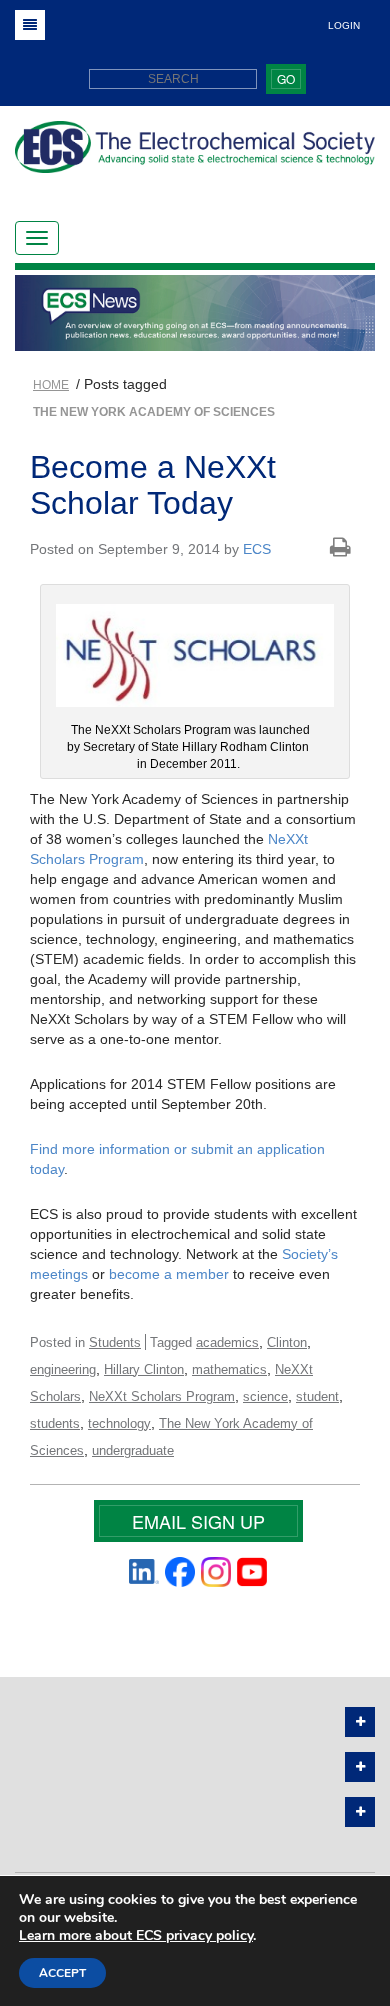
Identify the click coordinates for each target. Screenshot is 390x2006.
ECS (257, 549)
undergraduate (133, 1450)
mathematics (229, 1369)
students (55, 1423)
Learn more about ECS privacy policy (136, 1935)
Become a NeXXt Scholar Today (153, 484)
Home (51, 385)
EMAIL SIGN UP (198, 1521)
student (317, 1396)
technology (119, 1423)
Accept (62, 1973)
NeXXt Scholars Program (162, 1396)
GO (286, 78)
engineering (63, 1369)
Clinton (287, 1342)
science (265, 1396)
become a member (171, 1274)
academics (227, 1342)
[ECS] (195, 154)
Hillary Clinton (144, 1369)
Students (115, 1342)
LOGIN (344, 25)
